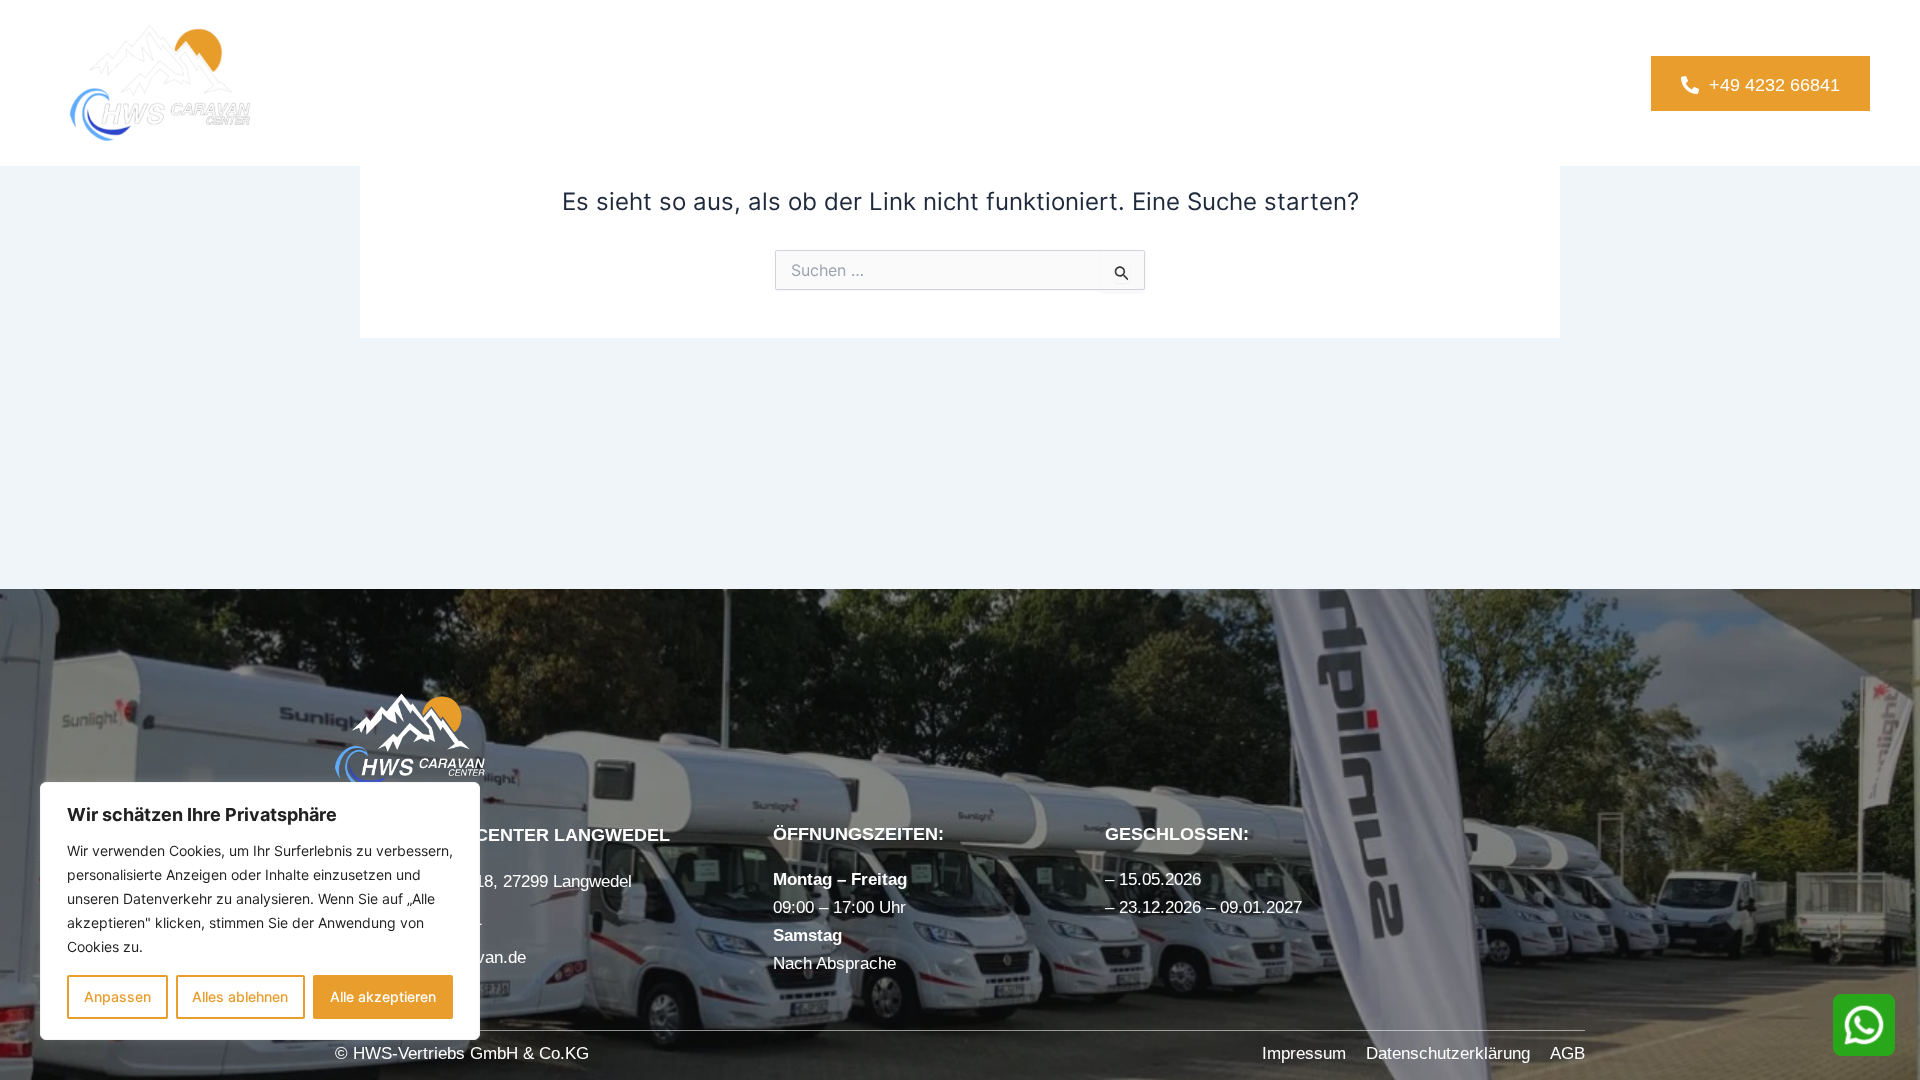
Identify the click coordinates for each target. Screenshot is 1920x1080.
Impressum (1304, 1053)
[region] (260, 911)
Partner (1380, 82)
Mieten (1068, 82)
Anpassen (117, 996)
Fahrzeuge (932, 82)
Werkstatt (1234, 82)
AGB (1567, 1053)
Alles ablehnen (240, 996)
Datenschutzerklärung (1448, 1053)
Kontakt (1514, 82)
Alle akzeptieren (383, 996)
